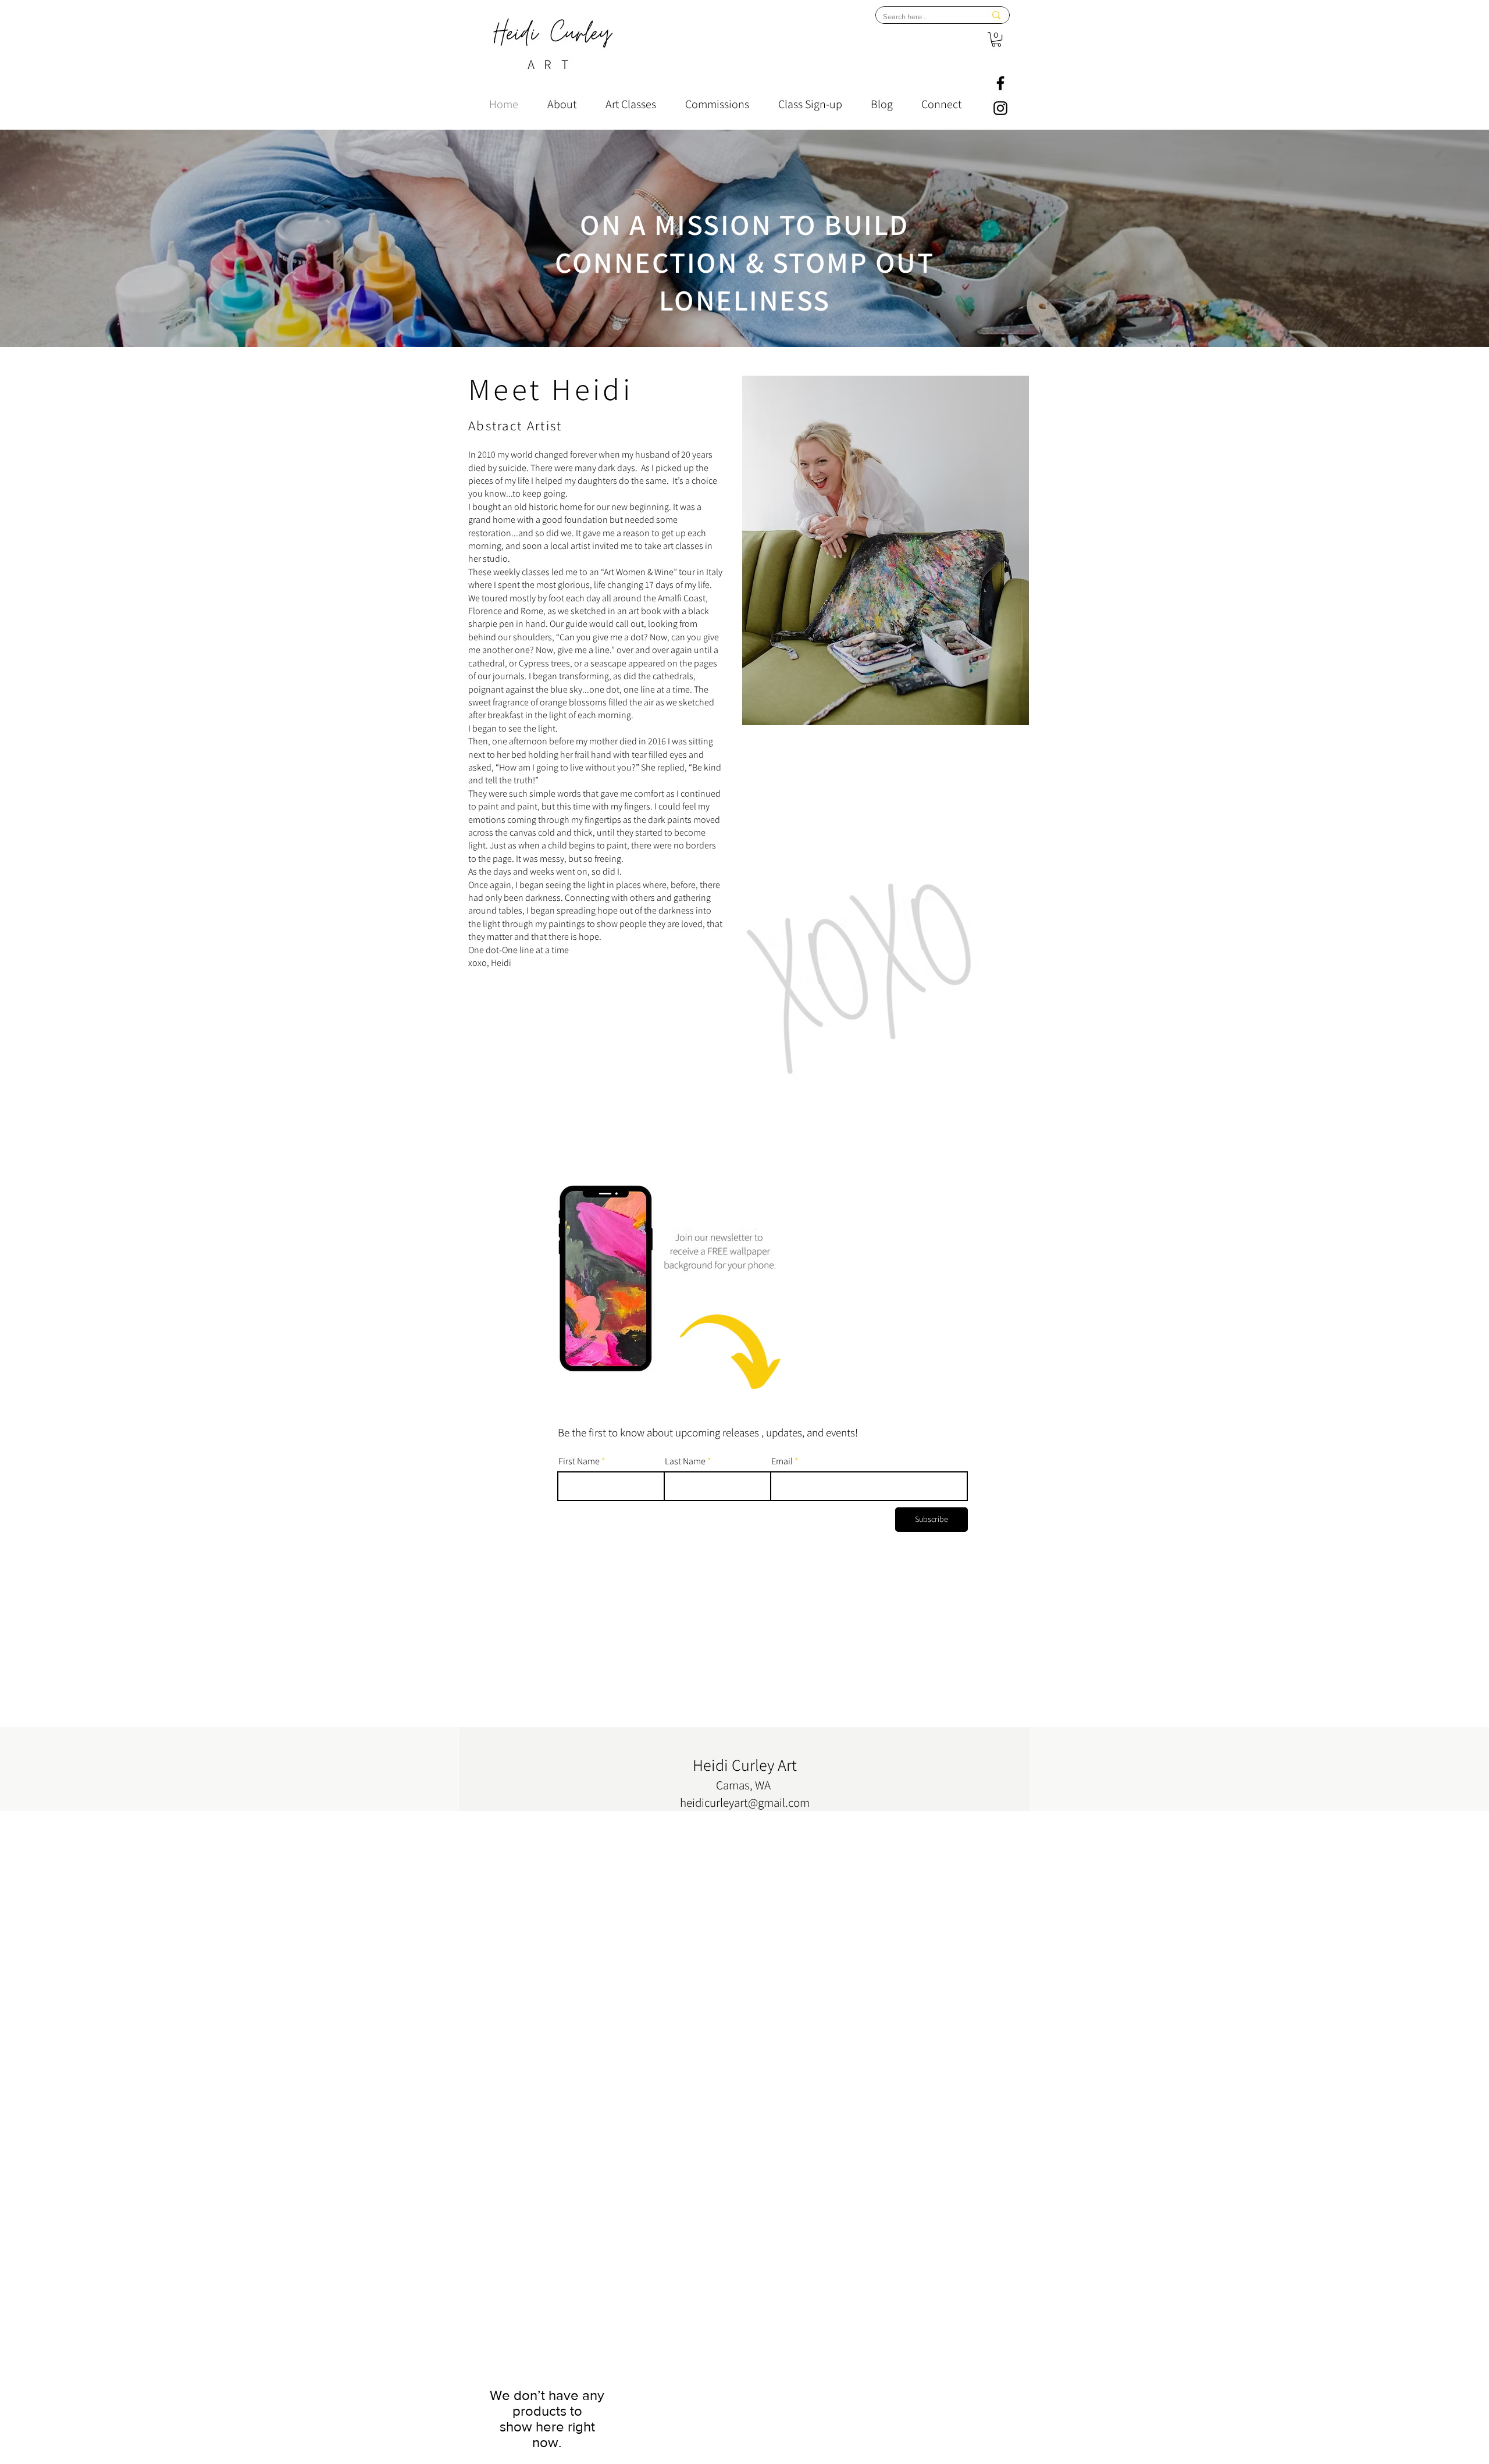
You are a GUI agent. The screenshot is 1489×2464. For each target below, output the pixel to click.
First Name (579, 1461)
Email (782, 1461)
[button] (996, 39)
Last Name (685, 1461)
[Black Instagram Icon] (1000, 108)
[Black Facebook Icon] (1000, 83)
